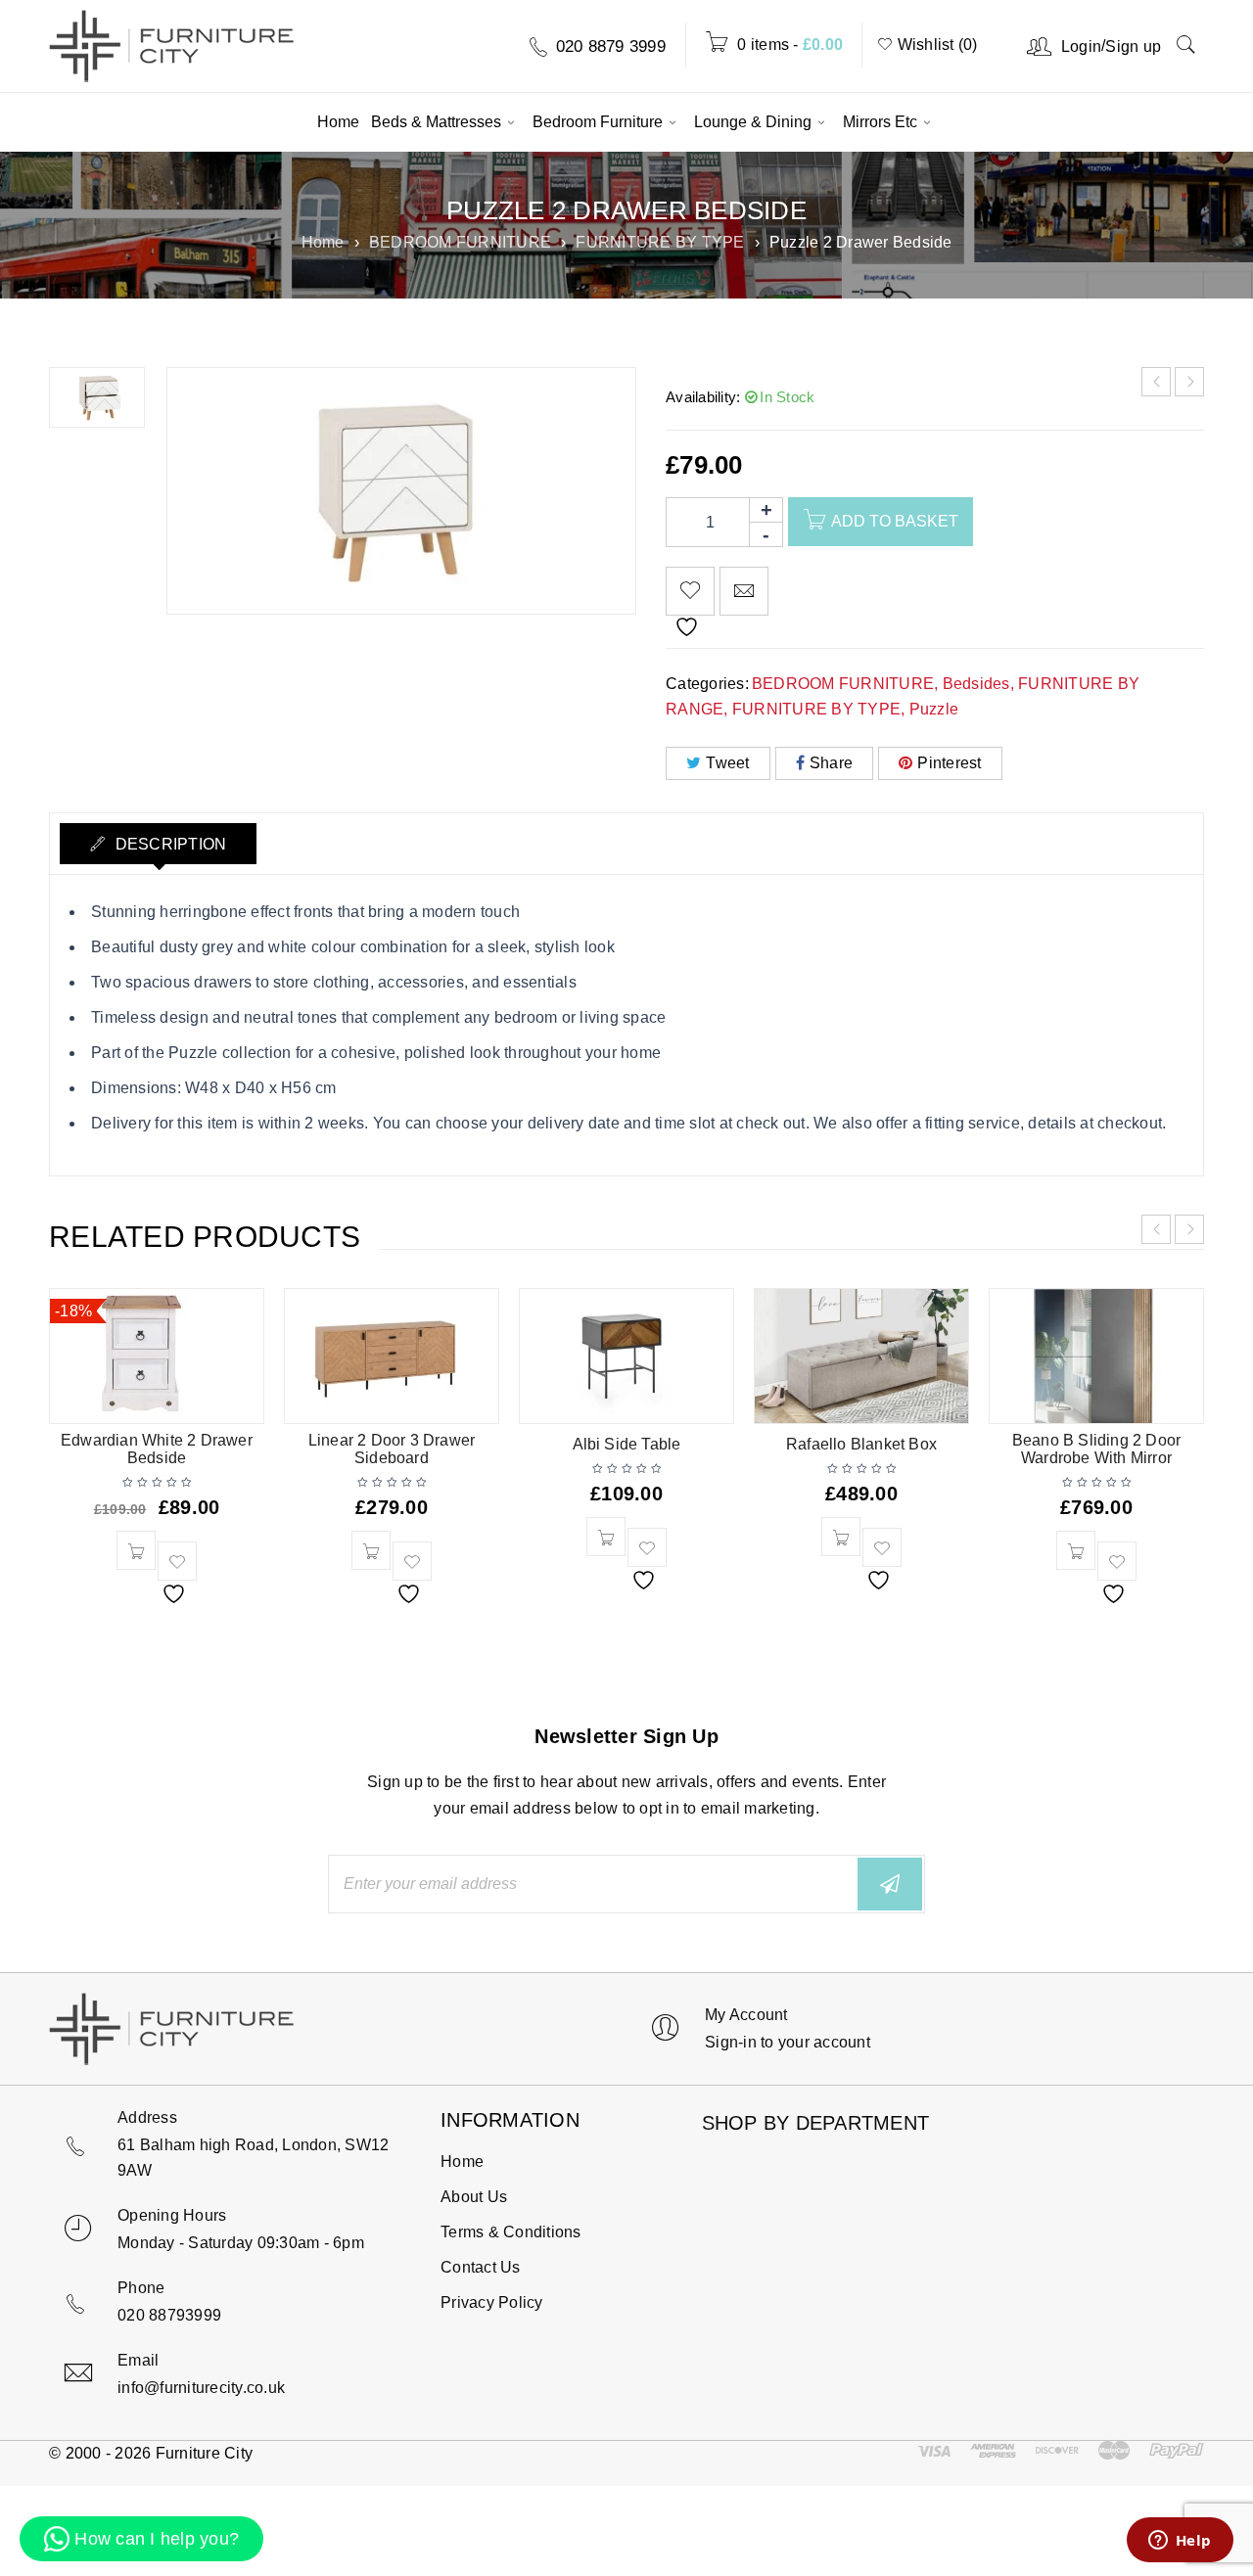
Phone (141, 2288)
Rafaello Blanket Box (861, 1444)
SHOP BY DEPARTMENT (816, 2118)
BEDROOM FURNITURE (460, 242)
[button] (141, 2539)
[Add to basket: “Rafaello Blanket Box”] (841, 1537)
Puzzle (934, 709)
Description (168, 844)
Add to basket (895, 521)
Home (323, 242)
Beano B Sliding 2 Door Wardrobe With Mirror (1096, 1449)
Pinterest (949, 763)
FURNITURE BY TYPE (660, 242)
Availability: (703, 397)
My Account (746, 2015)
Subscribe (890, 1884)
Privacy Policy (492, 2302)
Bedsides (976, 684)
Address (147, 2117)
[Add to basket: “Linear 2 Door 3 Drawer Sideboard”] (371, 1550)
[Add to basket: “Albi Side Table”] (606, 1537)
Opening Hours (172, 2215)
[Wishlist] (690, 591)
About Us (474, 2197)
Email (138, 2360)
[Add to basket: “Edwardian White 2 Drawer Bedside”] (136, 1550)
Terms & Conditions (511, 2232)
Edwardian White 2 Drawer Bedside (157, 1449)
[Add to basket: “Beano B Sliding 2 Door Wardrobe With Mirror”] (1076, 1550)
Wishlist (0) (935, 45)
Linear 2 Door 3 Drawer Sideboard (392, 1449)
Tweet (727, 763)
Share (831, 763)
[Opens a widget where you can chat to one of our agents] (1180, 2542)
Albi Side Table (627, 1444)
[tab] (158, 844)
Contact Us (481, 2267)
